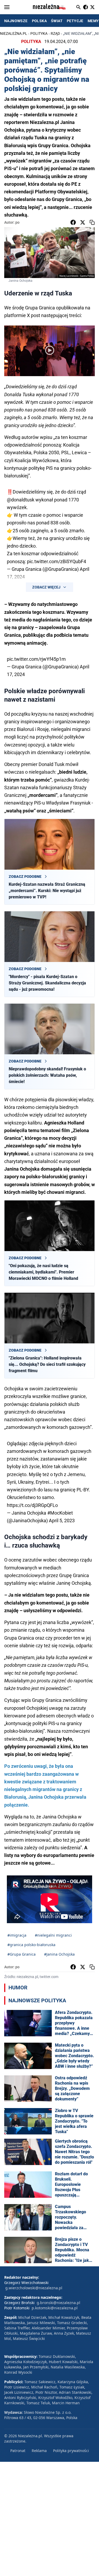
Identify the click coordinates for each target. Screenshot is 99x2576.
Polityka (39, 33)
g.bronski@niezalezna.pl (58, 2303)
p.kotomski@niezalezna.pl (55, 2308)
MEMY (93, 21)
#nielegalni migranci (53, 1935)
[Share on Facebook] (73, 222)
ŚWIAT (57, 21)
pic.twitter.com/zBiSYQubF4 (56, 561)
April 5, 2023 (62, 1521)
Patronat (18, 2451)
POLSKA (39, 21)
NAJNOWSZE (16, 21)
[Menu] (7, 7)
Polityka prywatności (71, 2451)
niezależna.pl (14, 33)
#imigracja (17, 1935)
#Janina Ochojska (59, 1954)
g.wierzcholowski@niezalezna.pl (34, 2288)
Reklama (39, 2451)
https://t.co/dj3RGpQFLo (32, 1505)
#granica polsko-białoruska (31, 1945)
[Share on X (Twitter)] (83, 222)
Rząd (55, 33)
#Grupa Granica (22, 1954)
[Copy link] (92, 222)
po (17, 222)
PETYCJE (75, 21)
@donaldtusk (21, 500)
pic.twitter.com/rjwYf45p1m (36, 659)
